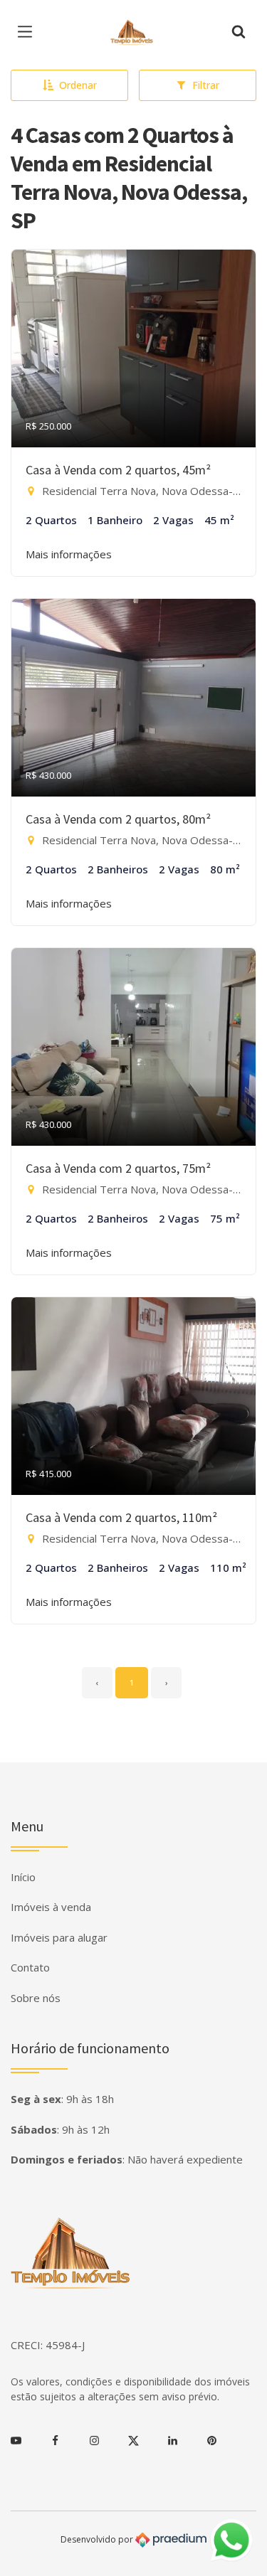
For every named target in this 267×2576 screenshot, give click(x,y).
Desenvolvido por (98, 2539)
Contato (30, 1967)
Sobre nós (36, 1998)
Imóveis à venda (51, 1907)
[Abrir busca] (239, 32)
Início (23, 1877)
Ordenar (78, 85)
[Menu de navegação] (28, 32)
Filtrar (206, 85)
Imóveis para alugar (59, 1937)
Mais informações (69, 554)
